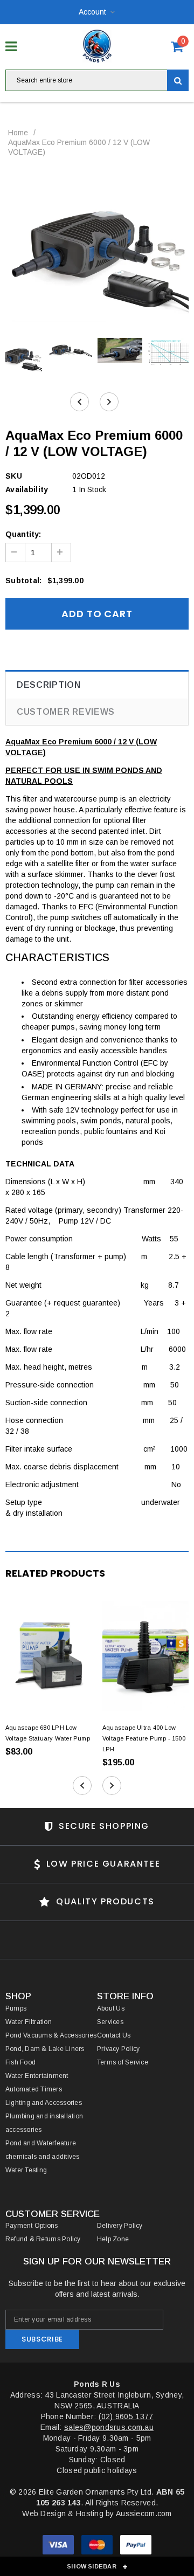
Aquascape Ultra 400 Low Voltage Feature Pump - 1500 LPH (144, 1738)
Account (92, 12)
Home (18, 133)
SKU (14, 476)
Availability (27, 489)
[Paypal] (136, 2547)
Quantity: (23, 534)
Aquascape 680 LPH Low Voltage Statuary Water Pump (48, 1733)
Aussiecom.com (144, 2513)
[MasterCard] (98, 2547)
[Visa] (59, 2547)
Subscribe (42, 2339)
